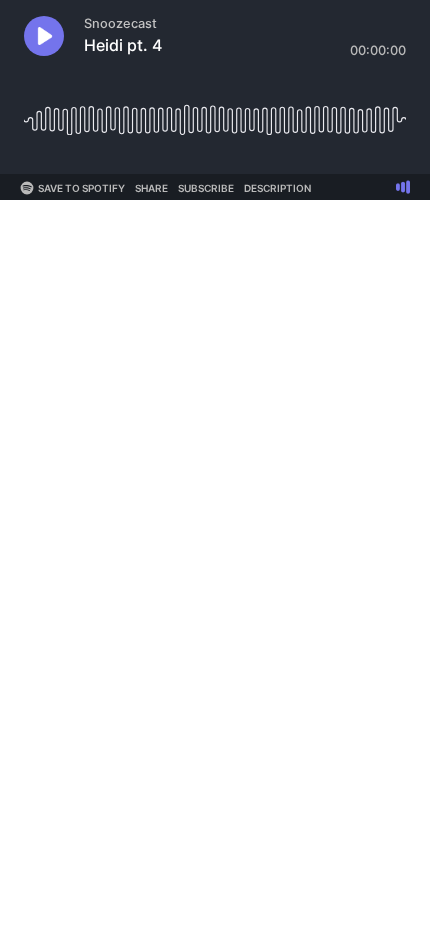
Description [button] (277, 188)
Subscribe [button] (206, 188)
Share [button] (151, 188)
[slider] (215, 112)
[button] (44, 36)
